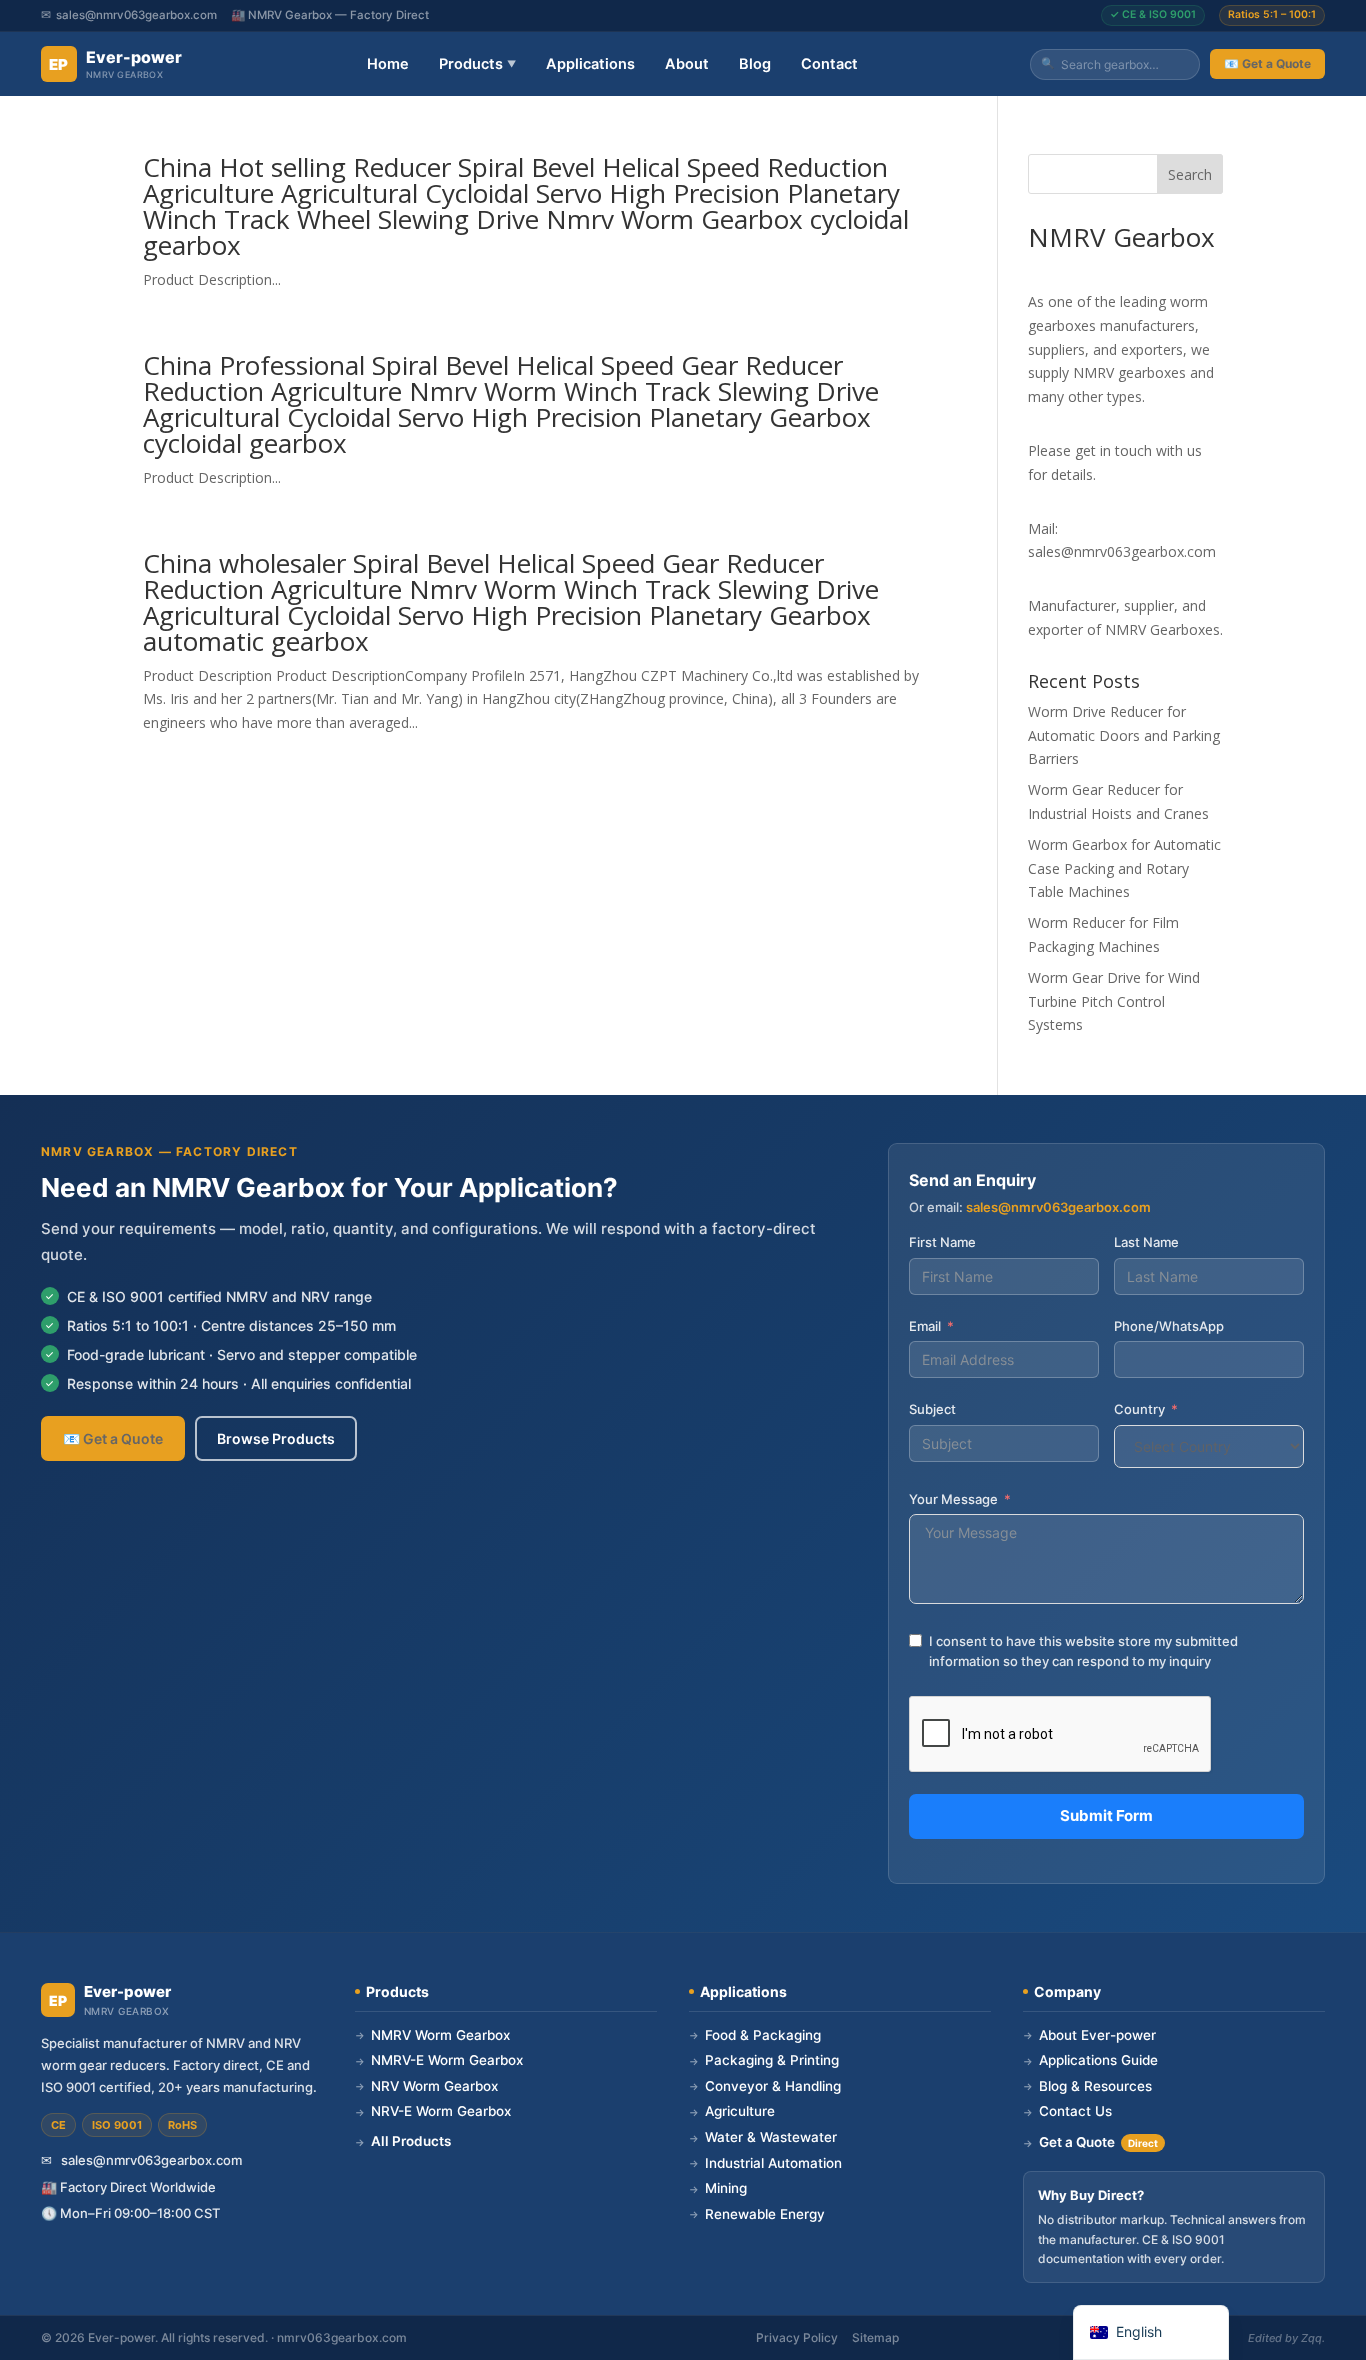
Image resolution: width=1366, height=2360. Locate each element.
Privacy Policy (797, 2337)
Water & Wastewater (763, 2137)
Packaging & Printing (764, 2060)
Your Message (953, 1499)
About (687, 64)
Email (925, 1326)
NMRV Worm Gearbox (432, 2035)
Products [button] (477, 64)
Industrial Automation (765, 2163)
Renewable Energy (757, 2214)
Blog (755, 64)
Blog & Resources (1087, 2086)
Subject (932, 1409)
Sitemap (875, 2337)
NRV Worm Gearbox (426, 2086)
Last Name (1146, 1242)
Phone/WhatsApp (1169, 1326)
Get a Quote (1090, 2142)
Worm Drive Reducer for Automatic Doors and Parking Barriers (1124, 735)
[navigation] (1151, 2332)
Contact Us (1067, 2111)
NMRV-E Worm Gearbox (439, 2060)
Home (388, 64)
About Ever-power (1089, 2035)
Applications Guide (1090, 2060)
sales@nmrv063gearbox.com (136, 15)
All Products (403, 2141)
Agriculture (732, 2111)
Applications (590, 64)
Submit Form (1106, 1815)
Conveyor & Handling (765, 2086)
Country (1139, 1409)
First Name (942, 1242)
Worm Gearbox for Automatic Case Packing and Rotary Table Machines (1124, 868)
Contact (829, 64)
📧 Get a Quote (1267, 63)
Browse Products (276, 1438)
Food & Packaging (755, 2035)
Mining (718, 2188)
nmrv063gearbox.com (342, 2337)
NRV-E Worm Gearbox (433, 2111)
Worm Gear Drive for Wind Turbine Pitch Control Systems (1114, 1001)
